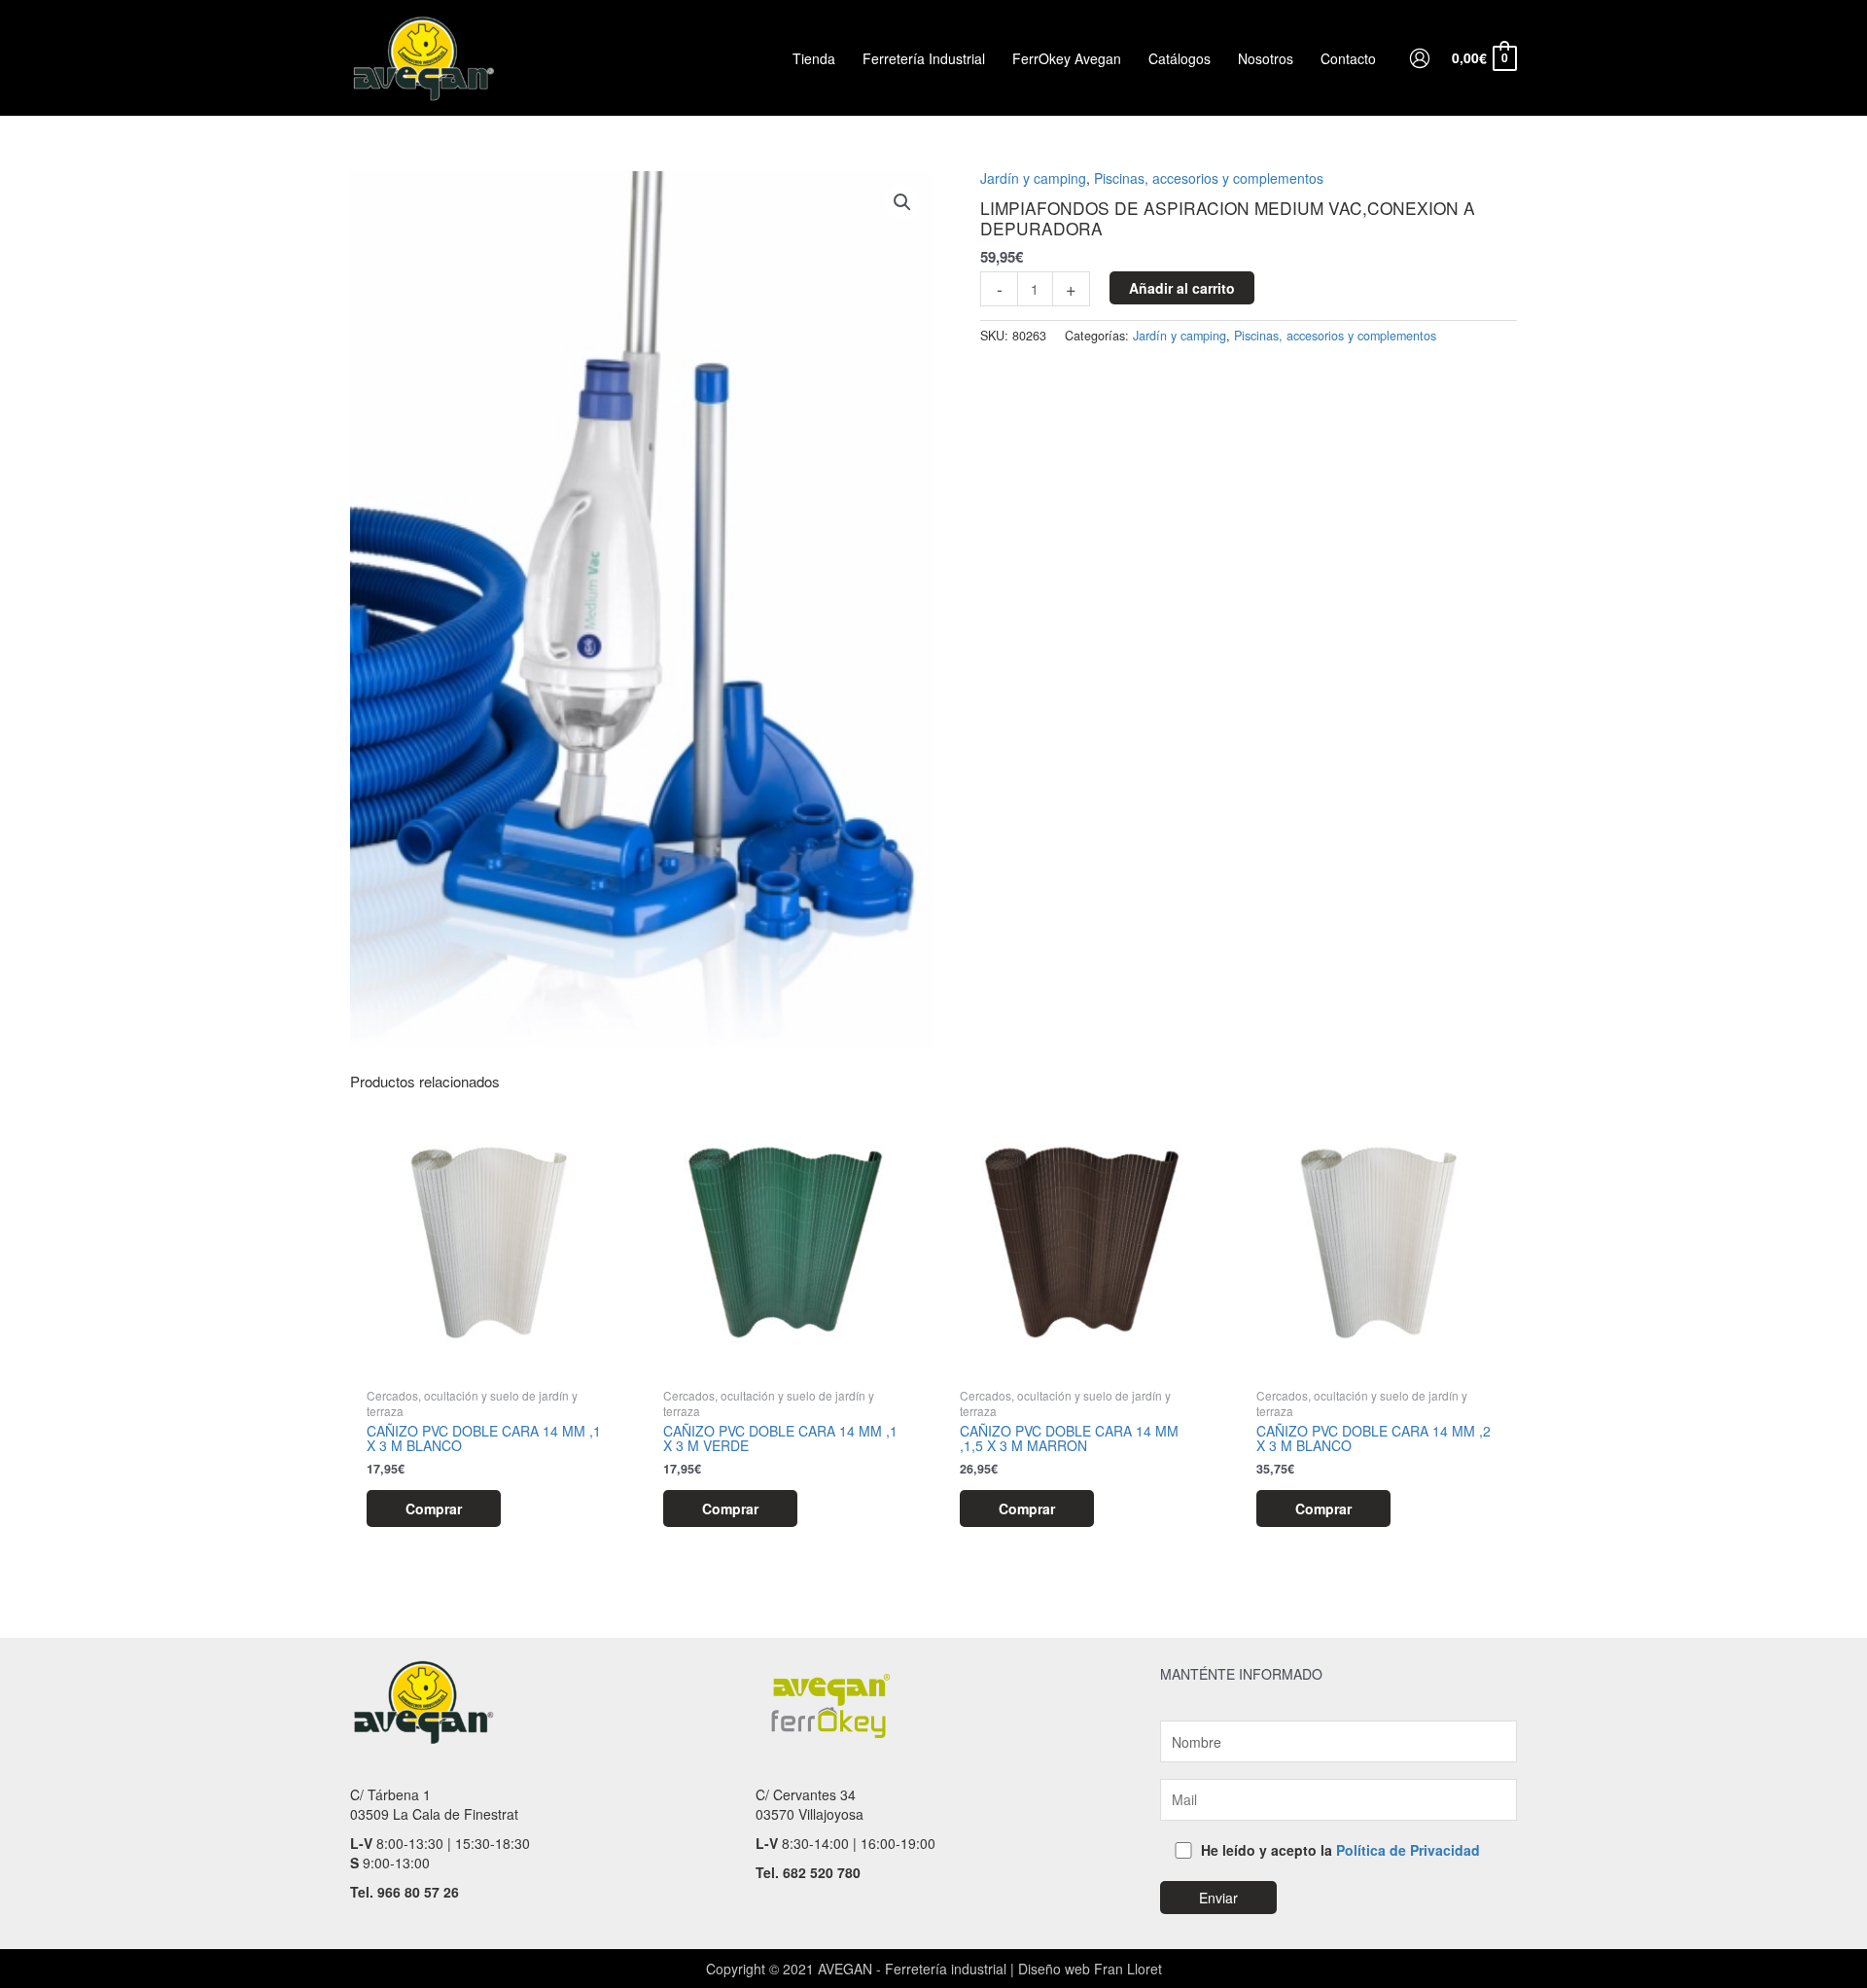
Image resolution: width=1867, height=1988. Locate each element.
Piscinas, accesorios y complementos (1209, 178)
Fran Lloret (1126, 1969)
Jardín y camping (1033, 178)
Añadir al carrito (1182, 288)
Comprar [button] (434, 1509)
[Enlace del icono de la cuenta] (1420, 58)
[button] (902, 202)
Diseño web (1054, 1969)
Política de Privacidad (1408, 1850)
